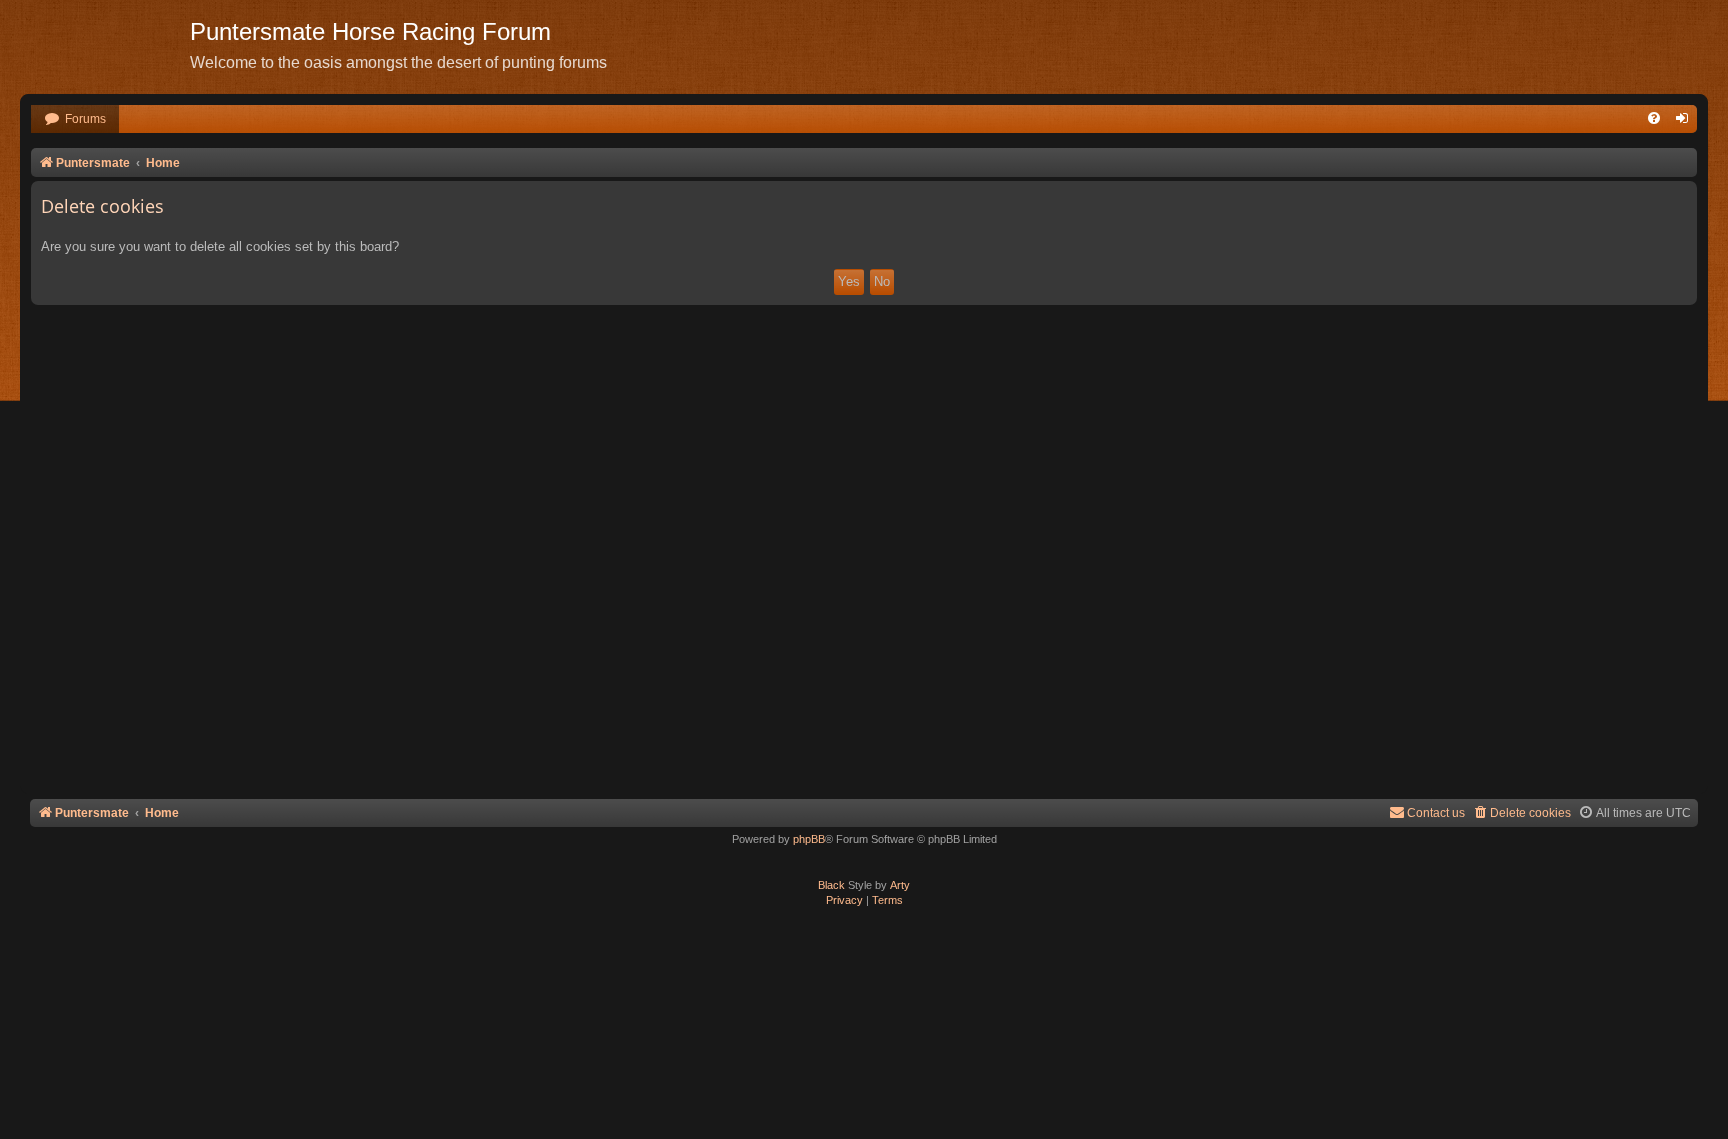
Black (831, 885)
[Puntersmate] (105, 45)
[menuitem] (75, 119)
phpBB (809, 839)
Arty (900, 885)
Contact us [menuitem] (1436, 813)
